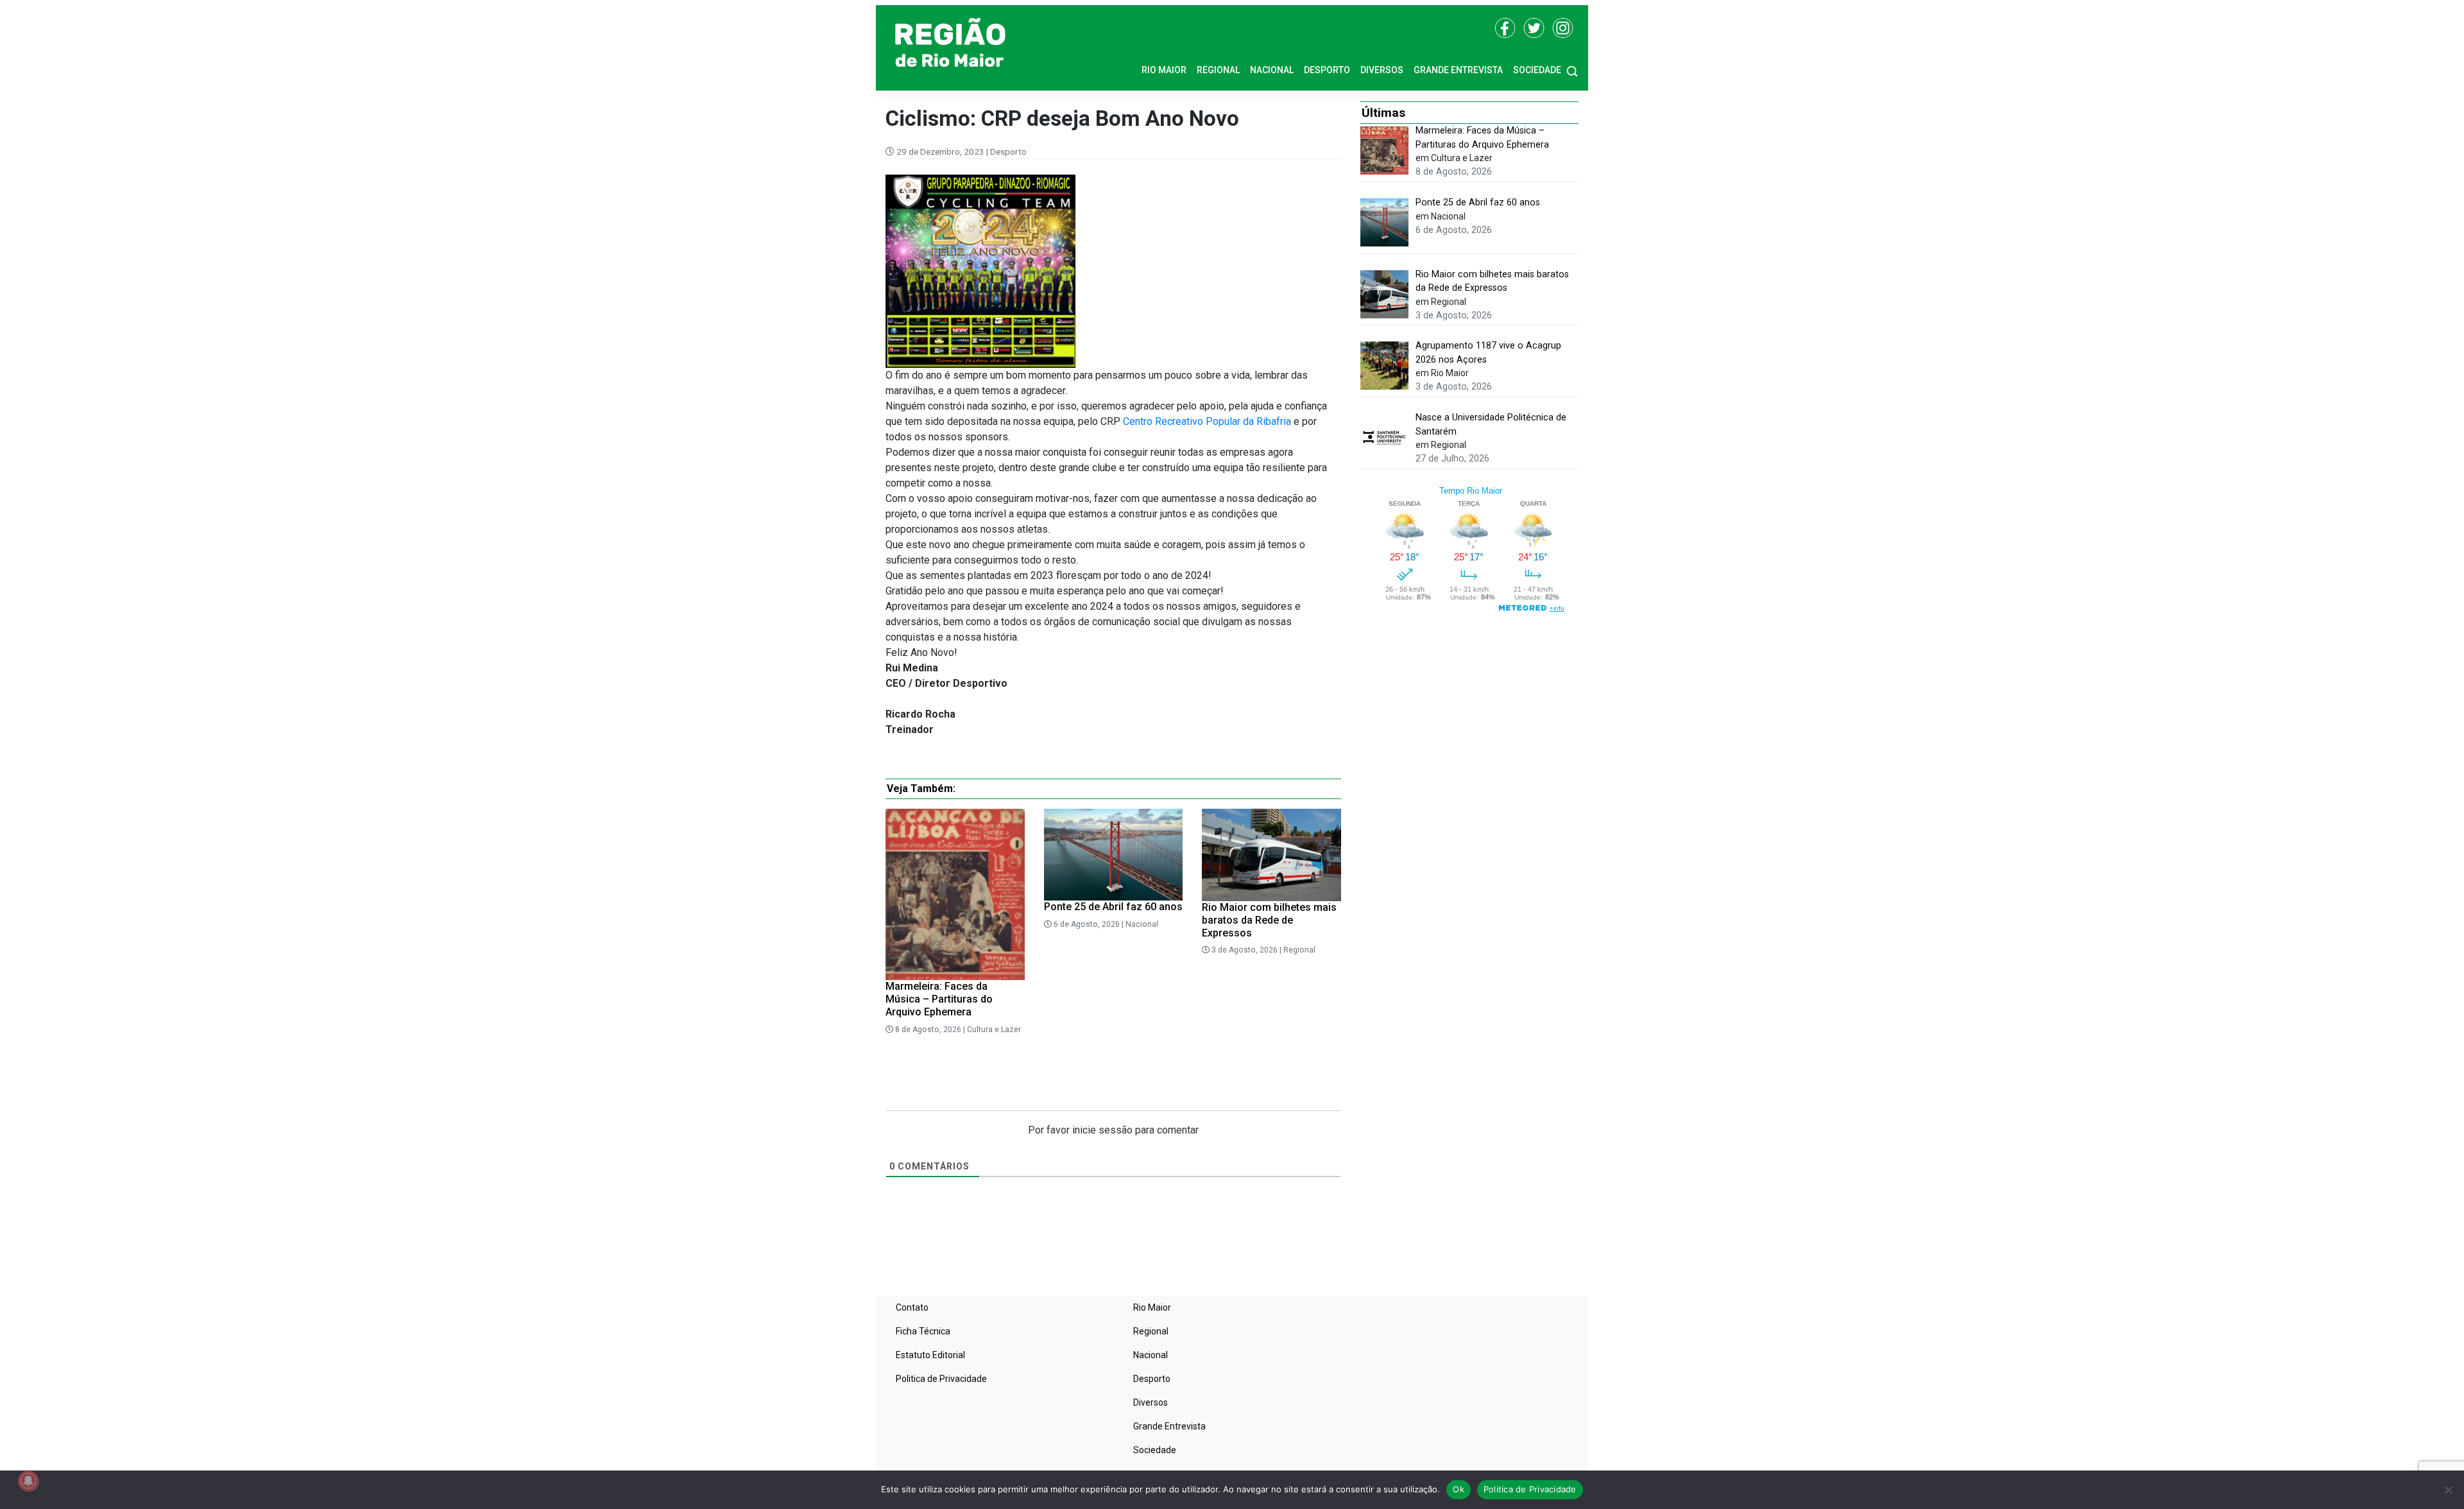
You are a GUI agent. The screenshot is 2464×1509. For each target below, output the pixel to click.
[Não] (2448, 1490)
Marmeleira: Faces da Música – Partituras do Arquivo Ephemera (939, 999)
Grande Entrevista (1458, 70)
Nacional (1272, 70)
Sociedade (1537, 70)
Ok (1459, 1489)
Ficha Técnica (923, 1331)
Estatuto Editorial (930, 1355)
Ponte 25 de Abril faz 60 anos (1113, 907)
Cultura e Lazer (994, 1030)
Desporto (1327, 70)
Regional (1218, 70)
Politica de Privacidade (941, 1379)
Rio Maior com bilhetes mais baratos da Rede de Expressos (1269, 920)
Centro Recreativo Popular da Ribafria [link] (1207, 421)
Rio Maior (1164, 70)
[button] (1572, 70)
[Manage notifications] (28, 1481)
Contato (912, 1307)
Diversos (1382, 70)
